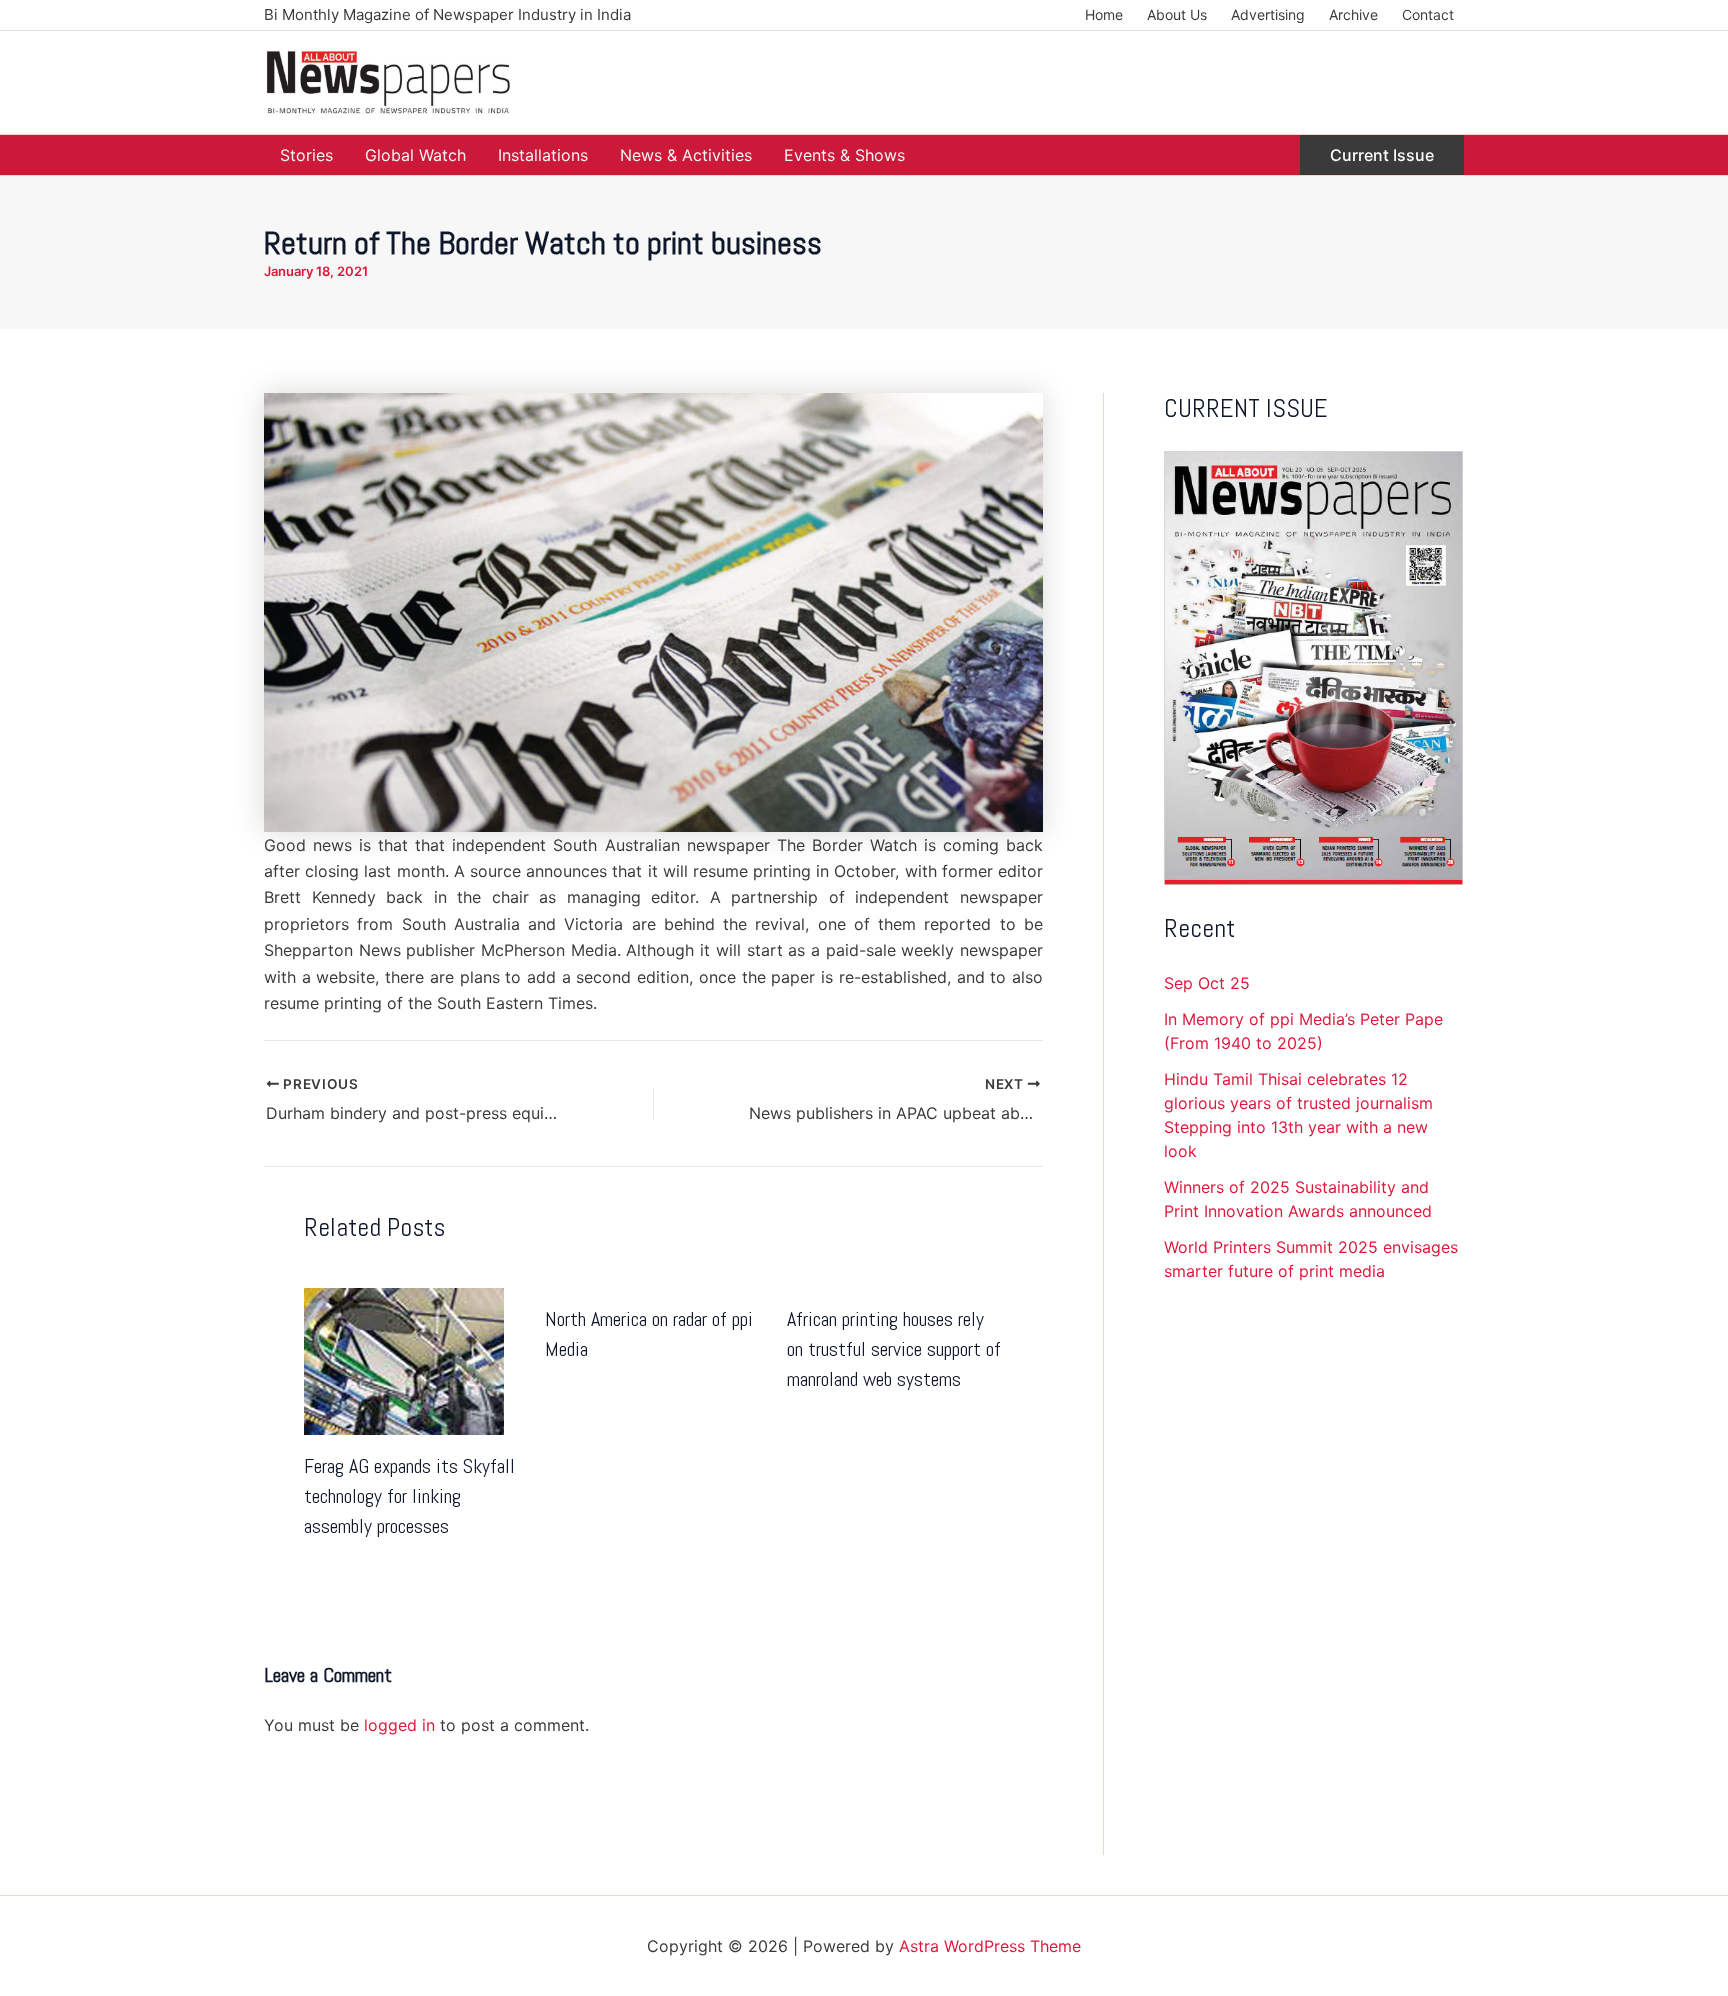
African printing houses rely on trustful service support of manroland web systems (894, 1349)
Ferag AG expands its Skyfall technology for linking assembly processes (409, 1496)
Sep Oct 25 (1207, 983)
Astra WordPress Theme (990, 1946)
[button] (1382, 155)
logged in (399, 1725)
